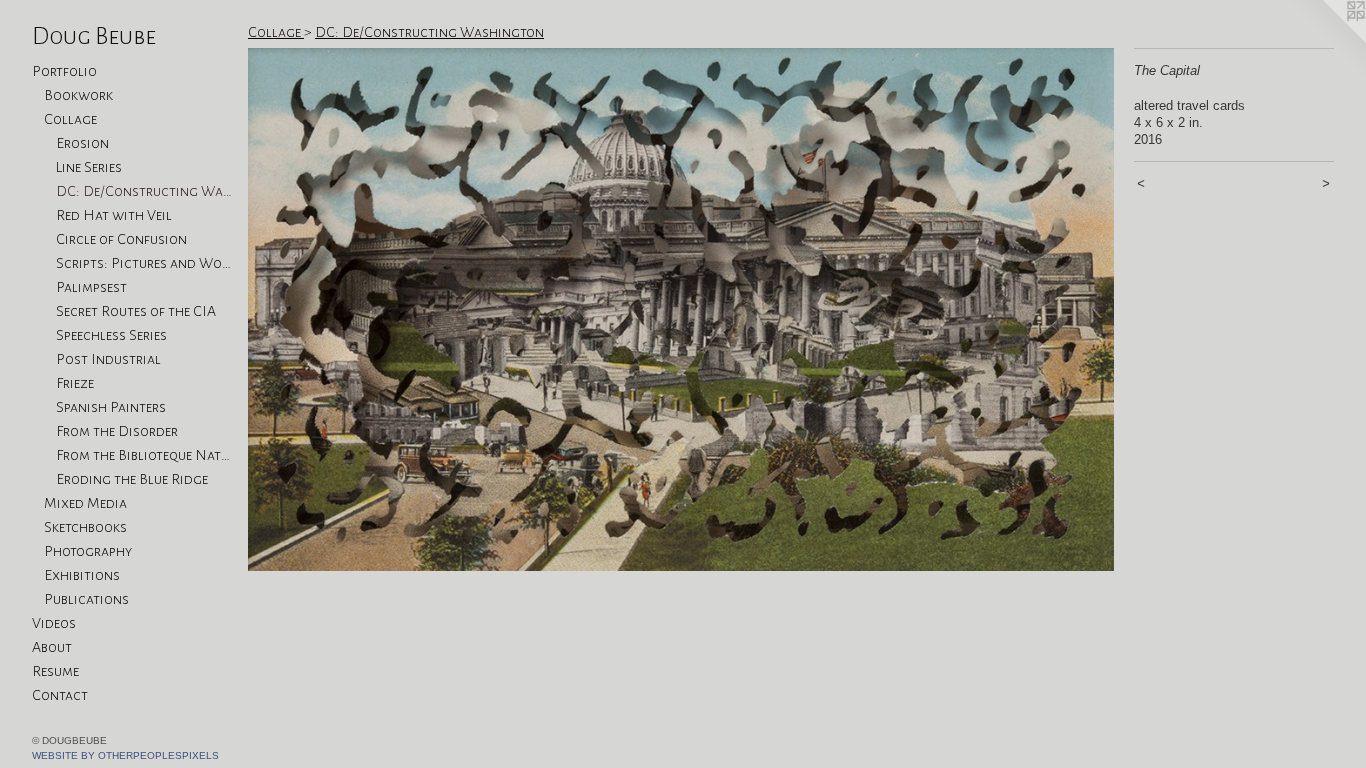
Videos (54, 623)
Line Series (89, 167)
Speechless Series (111, 335)
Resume (55, 671)
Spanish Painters (111, 407)
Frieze (75, 383)
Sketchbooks (85, 527)
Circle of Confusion (121, 239)
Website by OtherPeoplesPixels (125, 755)
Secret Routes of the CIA (136, 311)
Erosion (82, 143)
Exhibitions (82, 575)
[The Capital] (681, 309)
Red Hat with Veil (114, 215)
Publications (86, 599)
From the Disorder (117, 431)
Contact (60, 695)
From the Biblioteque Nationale (144, 455)
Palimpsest (91, 287)
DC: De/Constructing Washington (144, 191)
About (52, 647)
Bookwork (78, 95)
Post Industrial (108, 359)
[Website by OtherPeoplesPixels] (1326, 40)
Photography (88, 551)
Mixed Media (85, 503)
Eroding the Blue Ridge (132, 479)
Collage (70, 119)
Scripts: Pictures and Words (144, 263)
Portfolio (64, 71)
